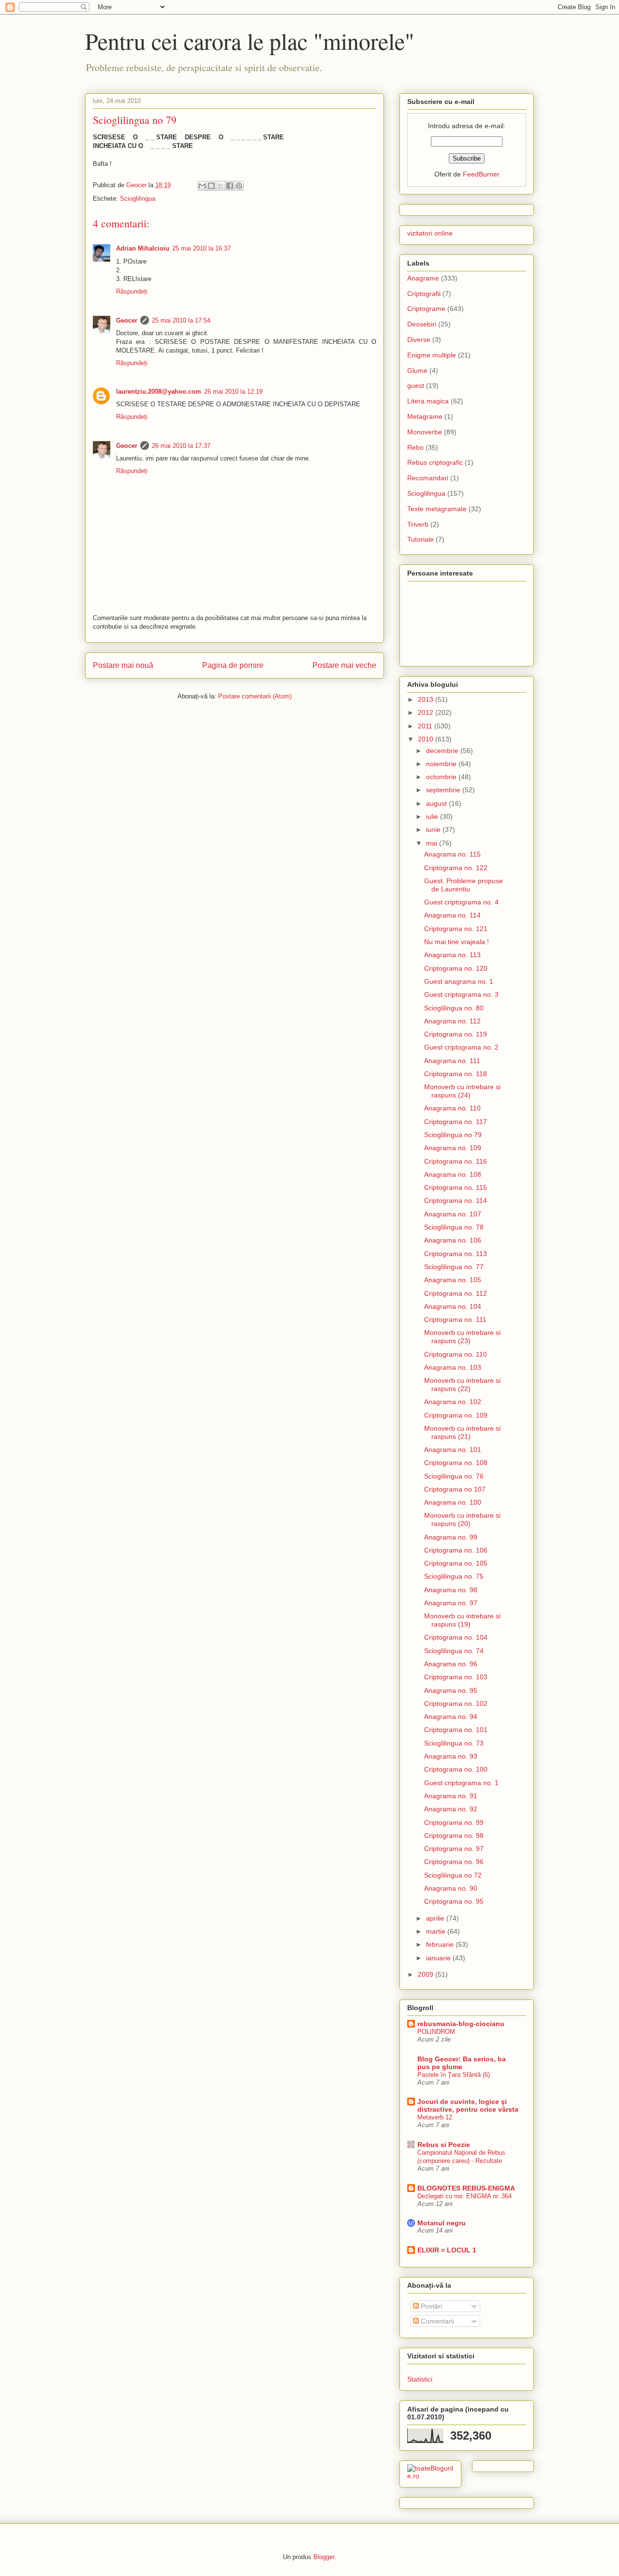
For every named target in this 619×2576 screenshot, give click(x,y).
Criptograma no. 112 (456, 1293)
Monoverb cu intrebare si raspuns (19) (462, 1620)
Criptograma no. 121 (456, 929)
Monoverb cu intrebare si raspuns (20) (462, 1519)
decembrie (443, 751)
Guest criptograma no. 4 (461, 902)
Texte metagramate (437, 509)
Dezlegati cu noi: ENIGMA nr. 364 (464, 2196)
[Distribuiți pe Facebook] (230, 186)
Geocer (127, 320)
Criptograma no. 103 (456, 1677)
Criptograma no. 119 (456, 1034)
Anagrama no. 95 (451, 1690)
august (437, 803)
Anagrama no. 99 (451, 1537)
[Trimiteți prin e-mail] (202, 186)
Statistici (420, 2379)
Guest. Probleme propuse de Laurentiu (464, 885)
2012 (427, 712)
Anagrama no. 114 (452, 915)
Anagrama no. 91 (451, 1796)
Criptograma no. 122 (456, 868)
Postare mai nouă (123, 665)
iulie (433, 816)
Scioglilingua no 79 (453, 1135)
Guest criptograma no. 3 (461, 994)
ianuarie (439, 1958)
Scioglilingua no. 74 (454, 1651)
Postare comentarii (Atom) (255, 696)
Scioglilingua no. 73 (454, 1743)
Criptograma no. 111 (455, 1319)
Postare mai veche (344, 665)
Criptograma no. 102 (456, 1703)
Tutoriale (420, 539)
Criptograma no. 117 (456, 1122)
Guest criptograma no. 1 (461, 1783)
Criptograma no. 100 (456, 1769)
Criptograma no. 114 (456, 1200)
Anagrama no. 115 (452, 854)
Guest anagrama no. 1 (459, 981)
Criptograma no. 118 (456, 1074)
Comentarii (436, 2321)
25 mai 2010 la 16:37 (201, 248)
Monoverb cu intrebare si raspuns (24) (462, 1091)
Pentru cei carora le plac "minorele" (250, 41)
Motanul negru (442, 2223)
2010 (427, 739)
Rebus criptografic (435, 462)
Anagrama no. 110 (452, 1108)
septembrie (444, 790)
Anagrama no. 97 (451, 1603)
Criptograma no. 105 (456, 1563)
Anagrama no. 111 (452, 1061)
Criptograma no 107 (455, 1489)
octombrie (442, 777)
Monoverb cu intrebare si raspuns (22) (462, 1384)
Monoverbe (425, 432)
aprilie (436, 1918)
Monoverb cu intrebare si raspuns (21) (462, 1432)
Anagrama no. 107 (453, 1214)
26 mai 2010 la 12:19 (233, 392)
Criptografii (424, 294)
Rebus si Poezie (444, 2145)
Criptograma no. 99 (454, 1822)
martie (437, 1931)
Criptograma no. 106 (456, 1550)
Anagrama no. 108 (453, 1174)
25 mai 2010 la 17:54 (181, 320)
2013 (427, 699)
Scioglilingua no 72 (453, 1875)
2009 (427, 1974)
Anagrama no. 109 (453, 1148)
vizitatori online (430, 233)
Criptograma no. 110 (456, 1354)
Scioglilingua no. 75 (454, 1576)
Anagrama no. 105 (453, 1280)
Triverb (418, 524)
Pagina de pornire (233, 665)
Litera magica (428, 401)
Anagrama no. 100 (453, 1502)
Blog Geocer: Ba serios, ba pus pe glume (462, 2063)
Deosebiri (422, 324)
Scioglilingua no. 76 (454, 1476)
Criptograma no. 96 (454, 1862)
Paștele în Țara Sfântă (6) (454, 2075)
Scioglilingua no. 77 (454, 1267)
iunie (434, 829)
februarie (441, 1944)
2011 (426, 726)
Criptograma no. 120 (456, 968)
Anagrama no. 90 (451, 1888)
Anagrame (423, 278)
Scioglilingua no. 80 (454, 1008)
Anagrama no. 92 (451, 1809)
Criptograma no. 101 (456, 1730)
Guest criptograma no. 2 (461, 1047)
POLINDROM (436, 2032)
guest (416, 385)
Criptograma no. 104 (456, 1637)
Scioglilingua (138, 199)
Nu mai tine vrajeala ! (457, 942)
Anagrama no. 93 (451, 1756)
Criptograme (426, 309)
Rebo (415, 447)
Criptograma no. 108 (456, 1463)
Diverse (419, 340)
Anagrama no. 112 (452, 1021)
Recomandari (428, 478)
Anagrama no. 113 (452, 955)
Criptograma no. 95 (454, 1901)
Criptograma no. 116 (456, 1161)
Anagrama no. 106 (453, 1240)
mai (433, 843)
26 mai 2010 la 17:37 (181, 446)
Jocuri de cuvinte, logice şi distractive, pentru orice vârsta (468, 2105)
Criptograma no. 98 (454, 1836)
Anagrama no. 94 (451, 1717)
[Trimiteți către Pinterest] (239, 186)
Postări (430, 2306)
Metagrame (425, 416)
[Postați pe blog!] (211, 186)
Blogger (324, 2557)
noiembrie (442, 764)
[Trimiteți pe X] (221, 186)
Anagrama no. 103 (453, 1367)
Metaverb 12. (436, 2117)
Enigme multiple (432, 355)
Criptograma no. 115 (456, 1187)
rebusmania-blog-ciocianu (461, 2024)
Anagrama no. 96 (451, 1664)
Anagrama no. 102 (453, 1402)
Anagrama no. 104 (453, 1306)
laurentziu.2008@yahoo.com (159, 392)
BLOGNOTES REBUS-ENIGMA (466, 2188)
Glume (417, 370)
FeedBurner (481, 174)
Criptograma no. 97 (454, 1849)
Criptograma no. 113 (456, 1254)
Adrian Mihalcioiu (143, 248)
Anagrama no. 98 (451, 1590)
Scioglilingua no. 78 (454, 1227)
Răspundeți (132, 291)
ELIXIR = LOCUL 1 (447, 2250)
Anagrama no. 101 (453, 1450)
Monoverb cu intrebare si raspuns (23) (462, 1337)
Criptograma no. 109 (456, 1415)
